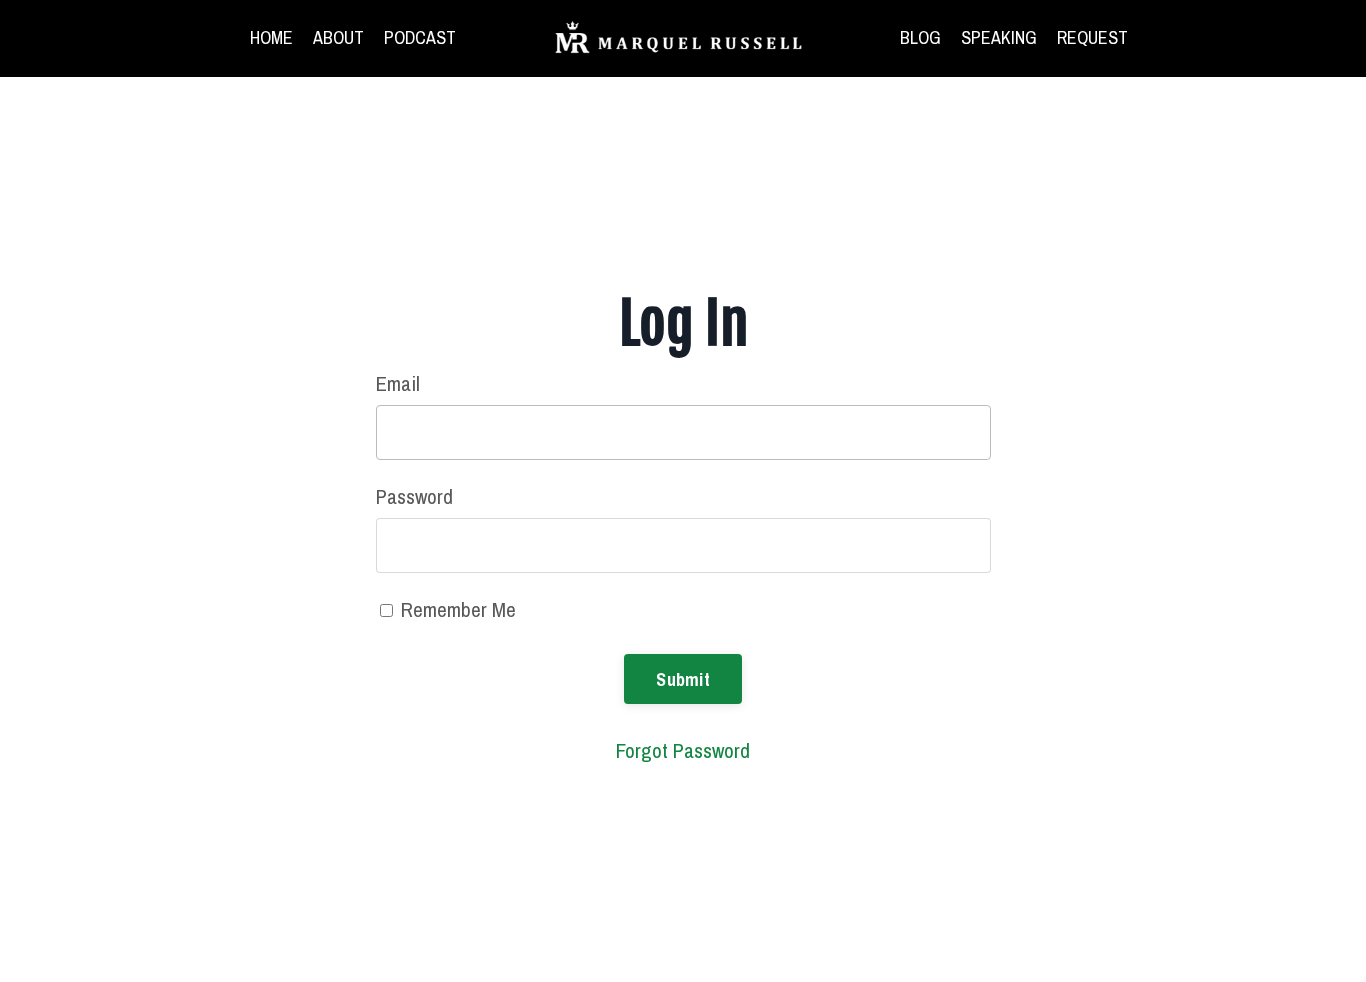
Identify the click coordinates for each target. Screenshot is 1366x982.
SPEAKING (999, 37)
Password (414, 496)
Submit (683, 679)
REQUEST (1092, 37)
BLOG (920, 37)
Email (398, 383)
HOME (271, 37)
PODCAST (420, 37)
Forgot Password (683, 750)
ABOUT (338, 37)
